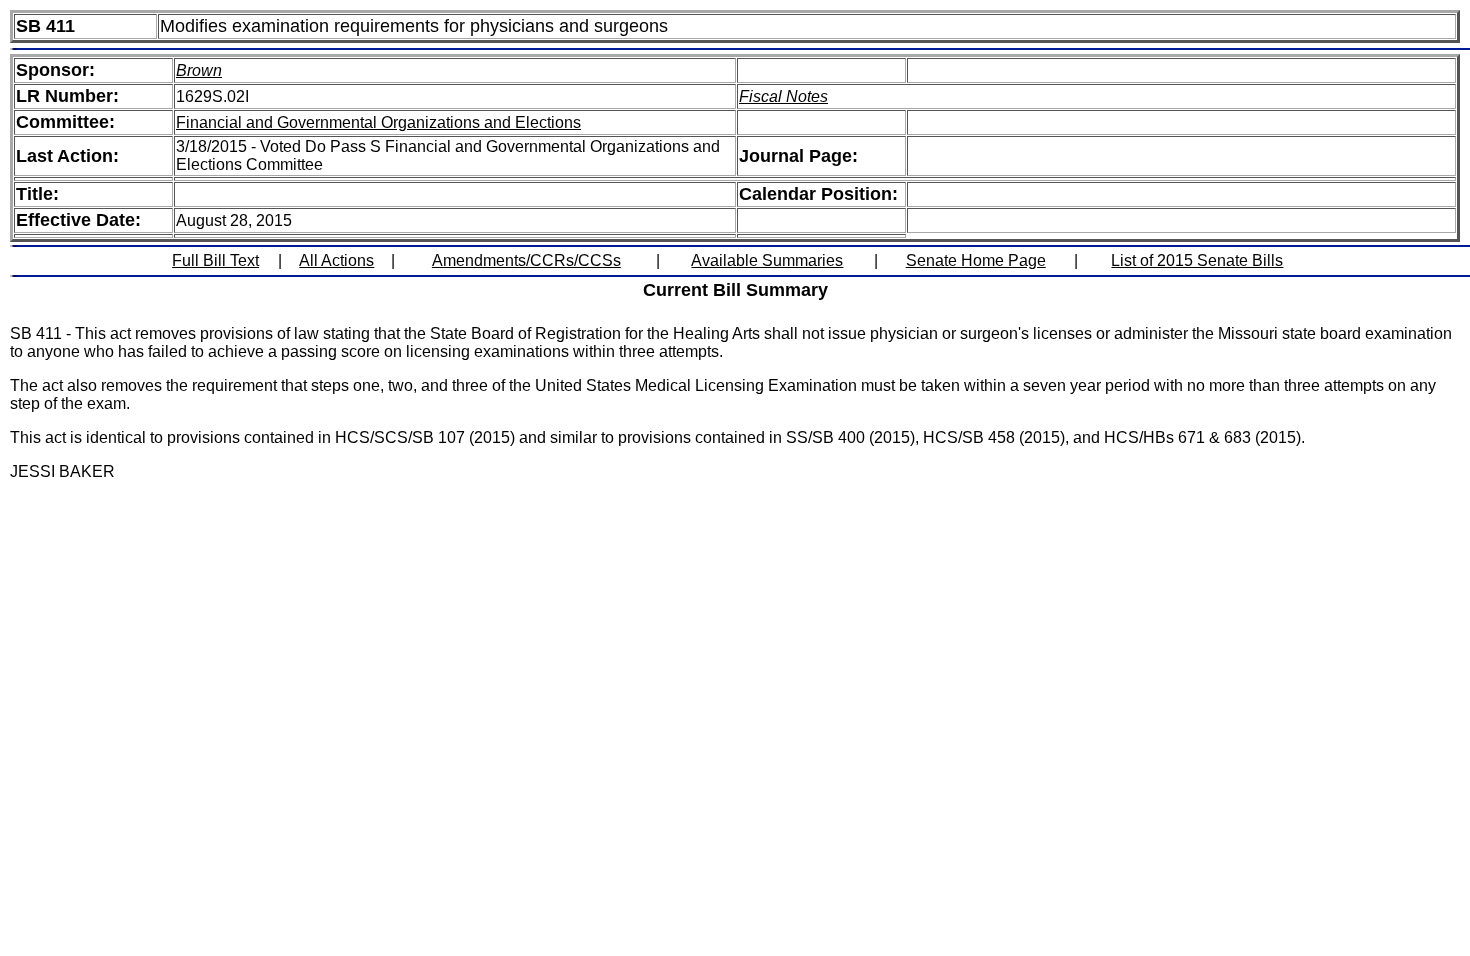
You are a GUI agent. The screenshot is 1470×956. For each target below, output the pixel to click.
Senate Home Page (976, 260)
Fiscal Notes (783, 96)
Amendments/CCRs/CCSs (526, 260)
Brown (199, 70)
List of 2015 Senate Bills (1197, 260)
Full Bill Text (215, 260)
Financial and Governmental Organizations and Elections (378, 122)
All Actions (336, 260)
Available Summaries (767, 260)
